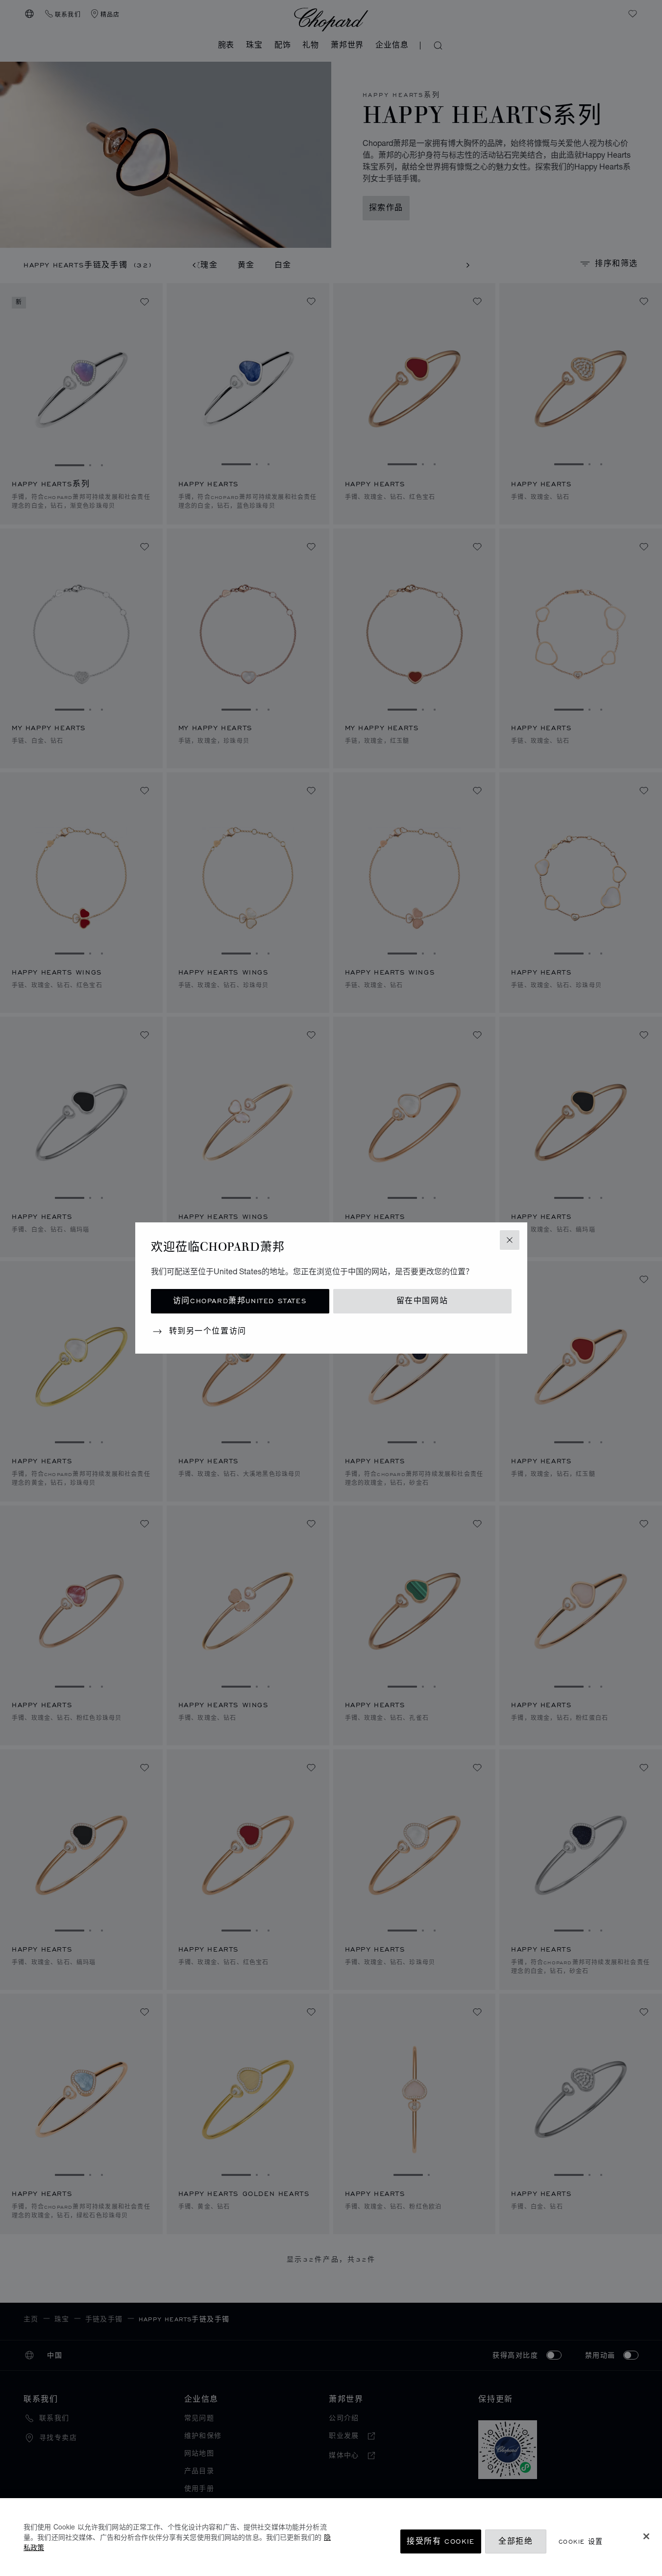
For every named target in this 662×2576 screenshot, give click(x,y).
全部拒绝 (515, 2541)
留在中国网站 (422, 1301)
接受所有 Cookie (441, 2541)
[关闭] (646, 2536)
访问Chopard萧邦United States (240, 1301)
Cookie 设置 (581, 2541)
